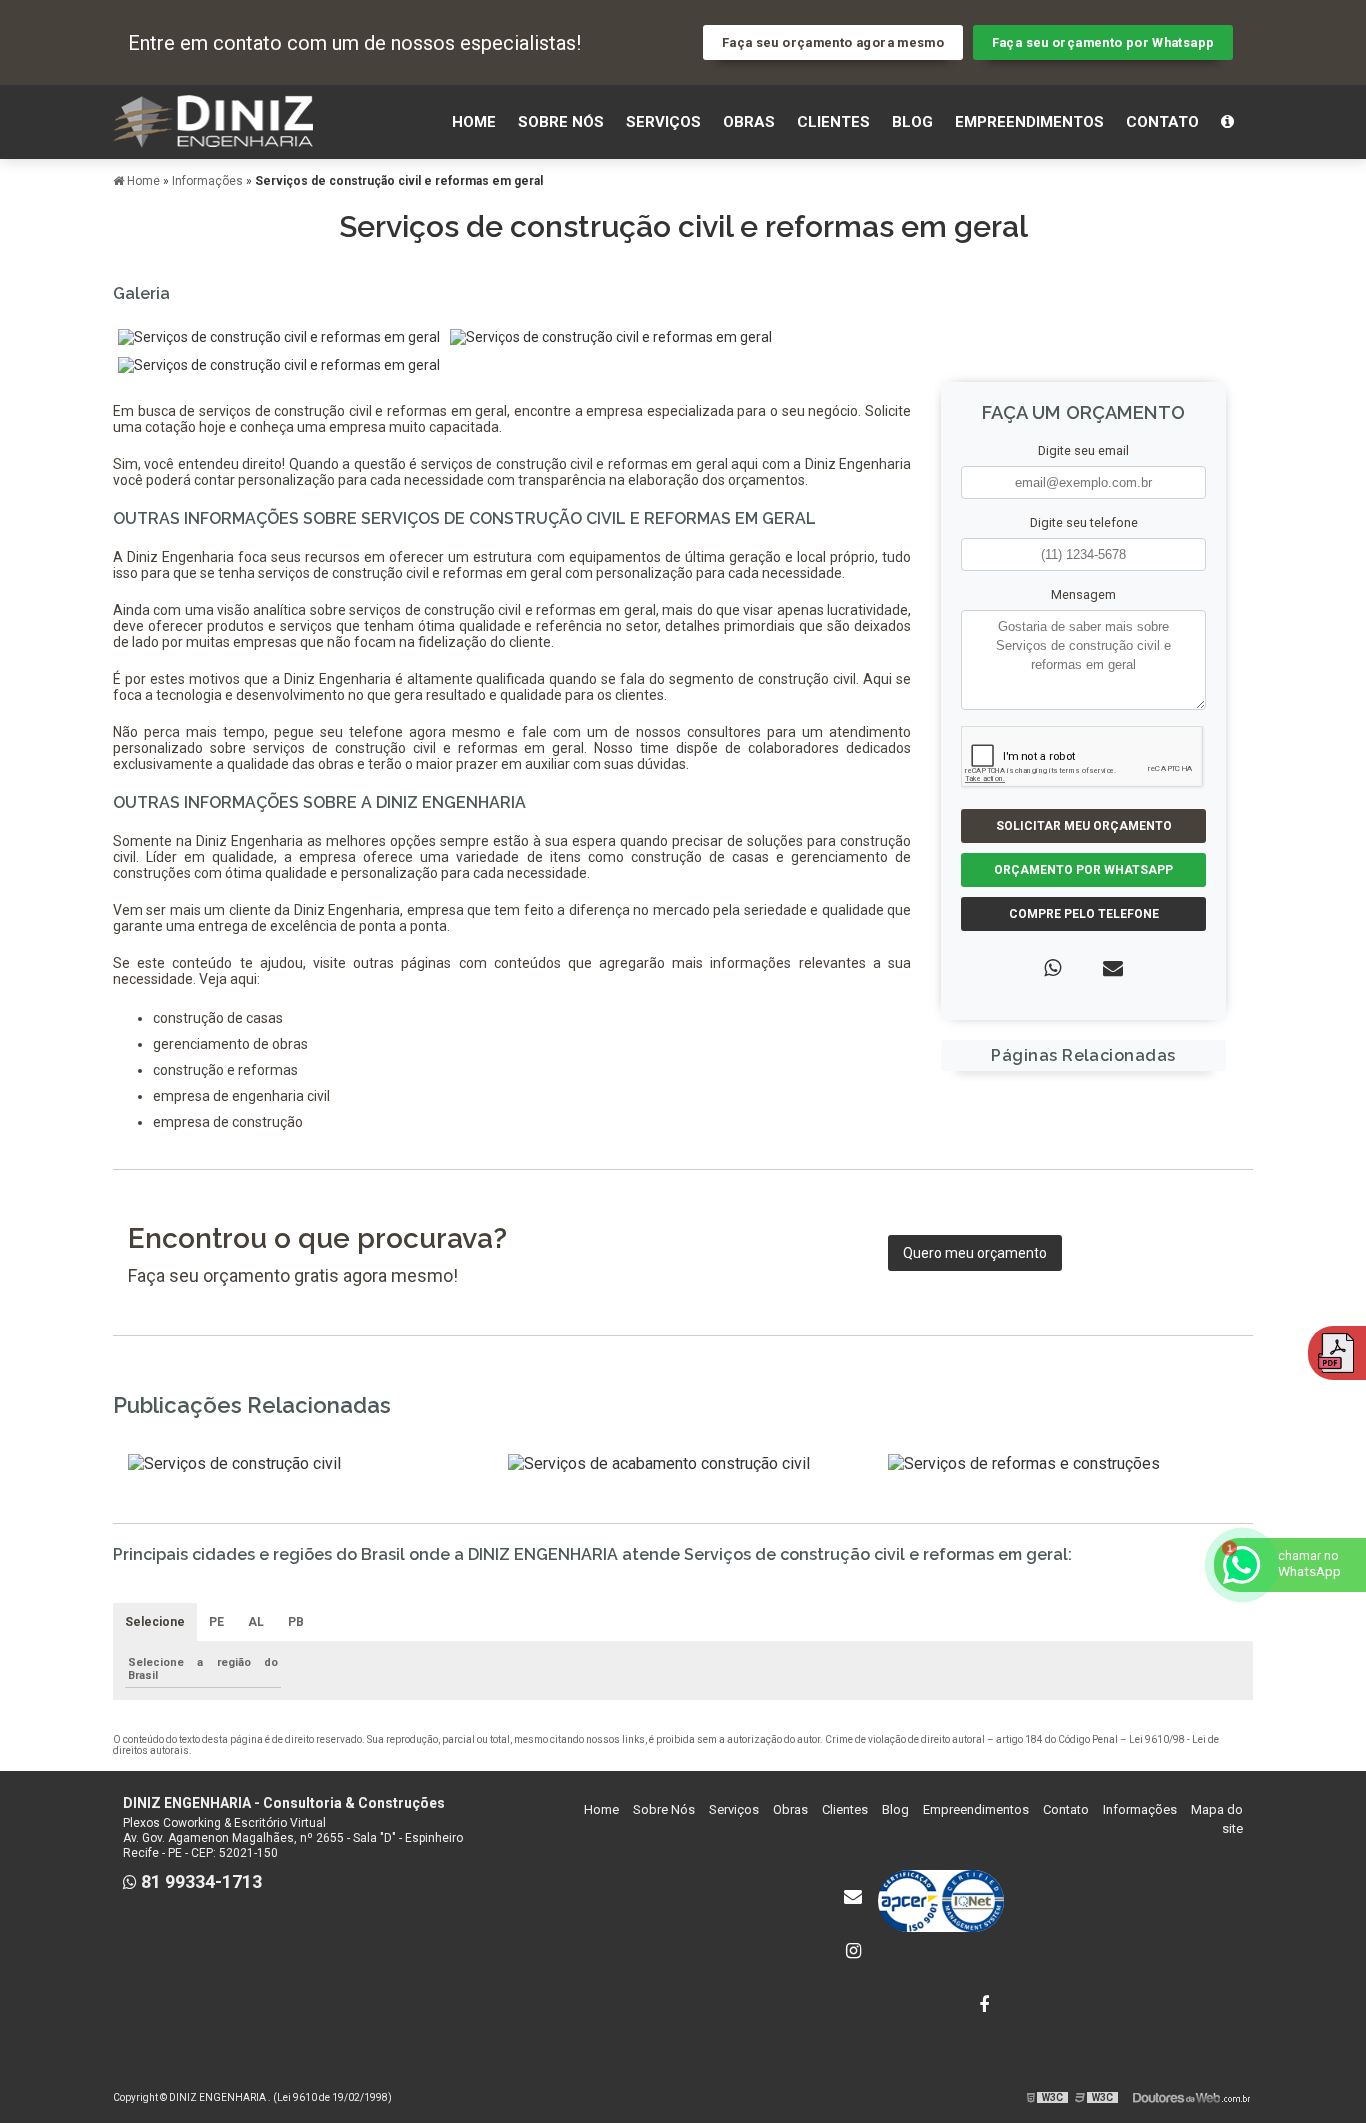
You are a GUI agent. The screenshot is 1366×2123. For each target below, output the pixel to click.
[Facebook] (984, 2005)
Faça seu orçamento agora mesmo (833, 42)
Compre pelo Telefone (1084, 914)
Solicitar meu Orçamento (1084, 826)
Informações (1140, 1809)
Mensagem (1083, 594)
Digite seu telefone (1084, 522)
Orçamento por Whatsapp (1083, 870)
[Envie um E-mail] (853, 1897)
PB (296, 1622)
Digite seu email (1083, 450)
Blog (912, 122)
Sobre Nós (561, 122)
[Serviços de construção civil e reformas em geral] (279, 336)
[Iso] (941, 1901)
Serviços (663, 122)
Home (474, 122)
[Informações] (1227, 122)
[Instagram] (853, 1951)
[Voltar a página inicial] (213, 120)
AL (256, 1622)
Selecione (155, 1622)
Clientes (833, 122)
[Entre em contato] (1113, 968)
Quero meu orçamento (975, 1253)
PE (216, 1622)
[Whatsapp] (1052, 968)
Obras (749, 122)
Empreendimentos (1029, 122)
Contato (1162, 122)
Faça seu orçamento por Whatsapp (1103, 42)
